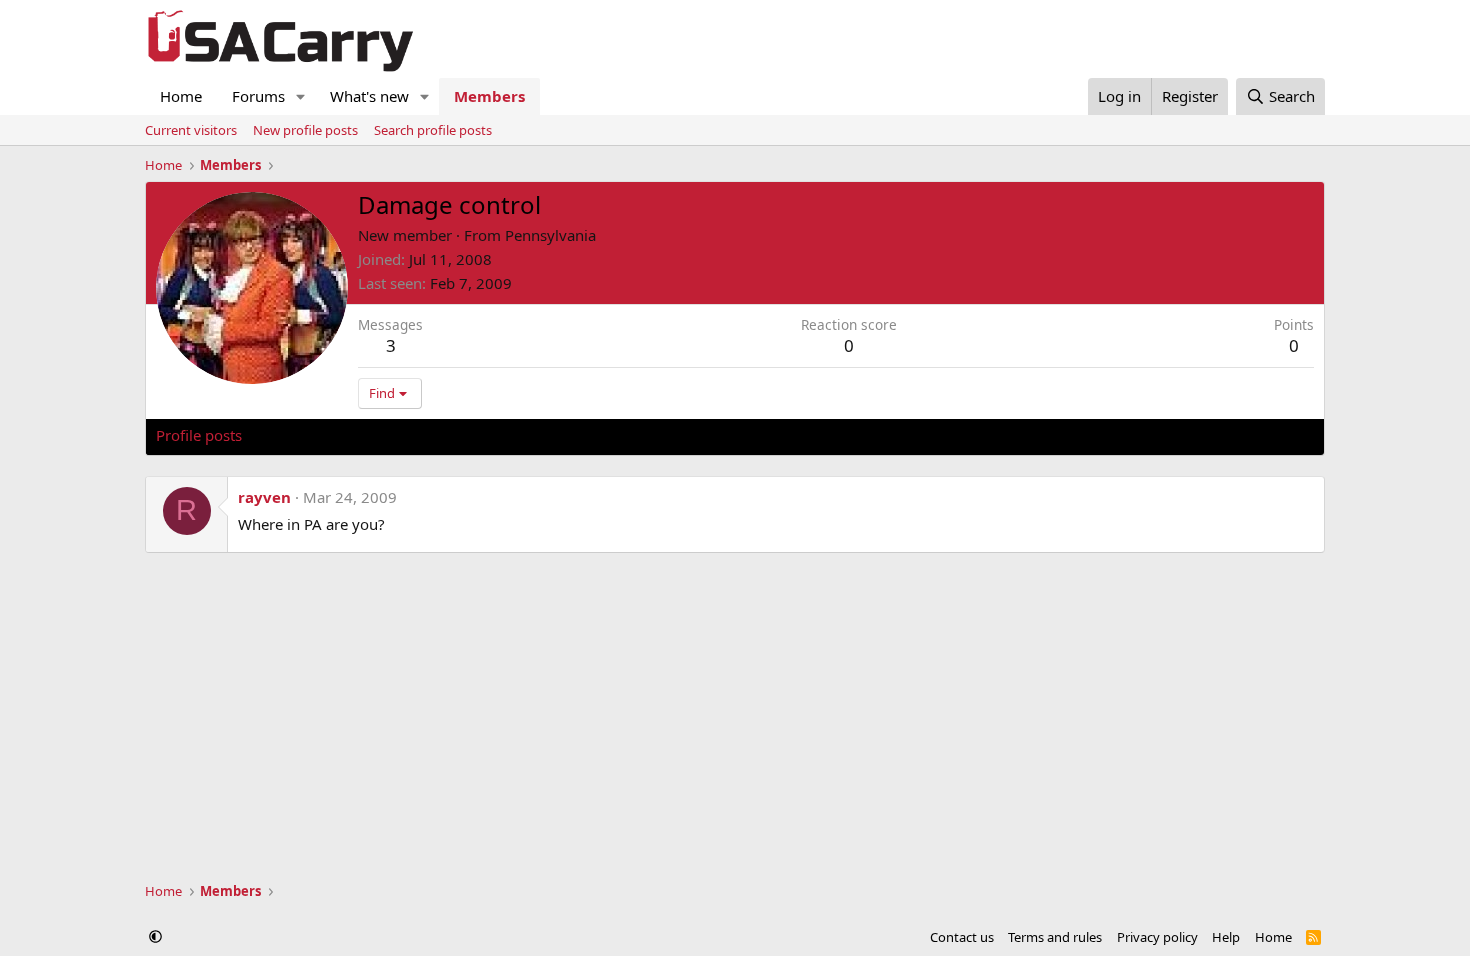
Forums (258, 96)
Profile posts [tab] (199, 435)
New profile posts (305, 130)
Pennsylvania (550, 235)
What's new (369, 96)
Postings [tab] (405, 435)
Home (181, 96)
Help (1226, 937)
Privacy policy (1157, 937)
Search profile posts (433, 130)
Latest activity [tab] (309, 435)
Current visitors (191, 130)
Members (489, 96)
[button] (301, 96)
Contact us (962, 937)
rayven (264, 497)
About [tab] (476, 435)
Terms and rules (1055, 937)
